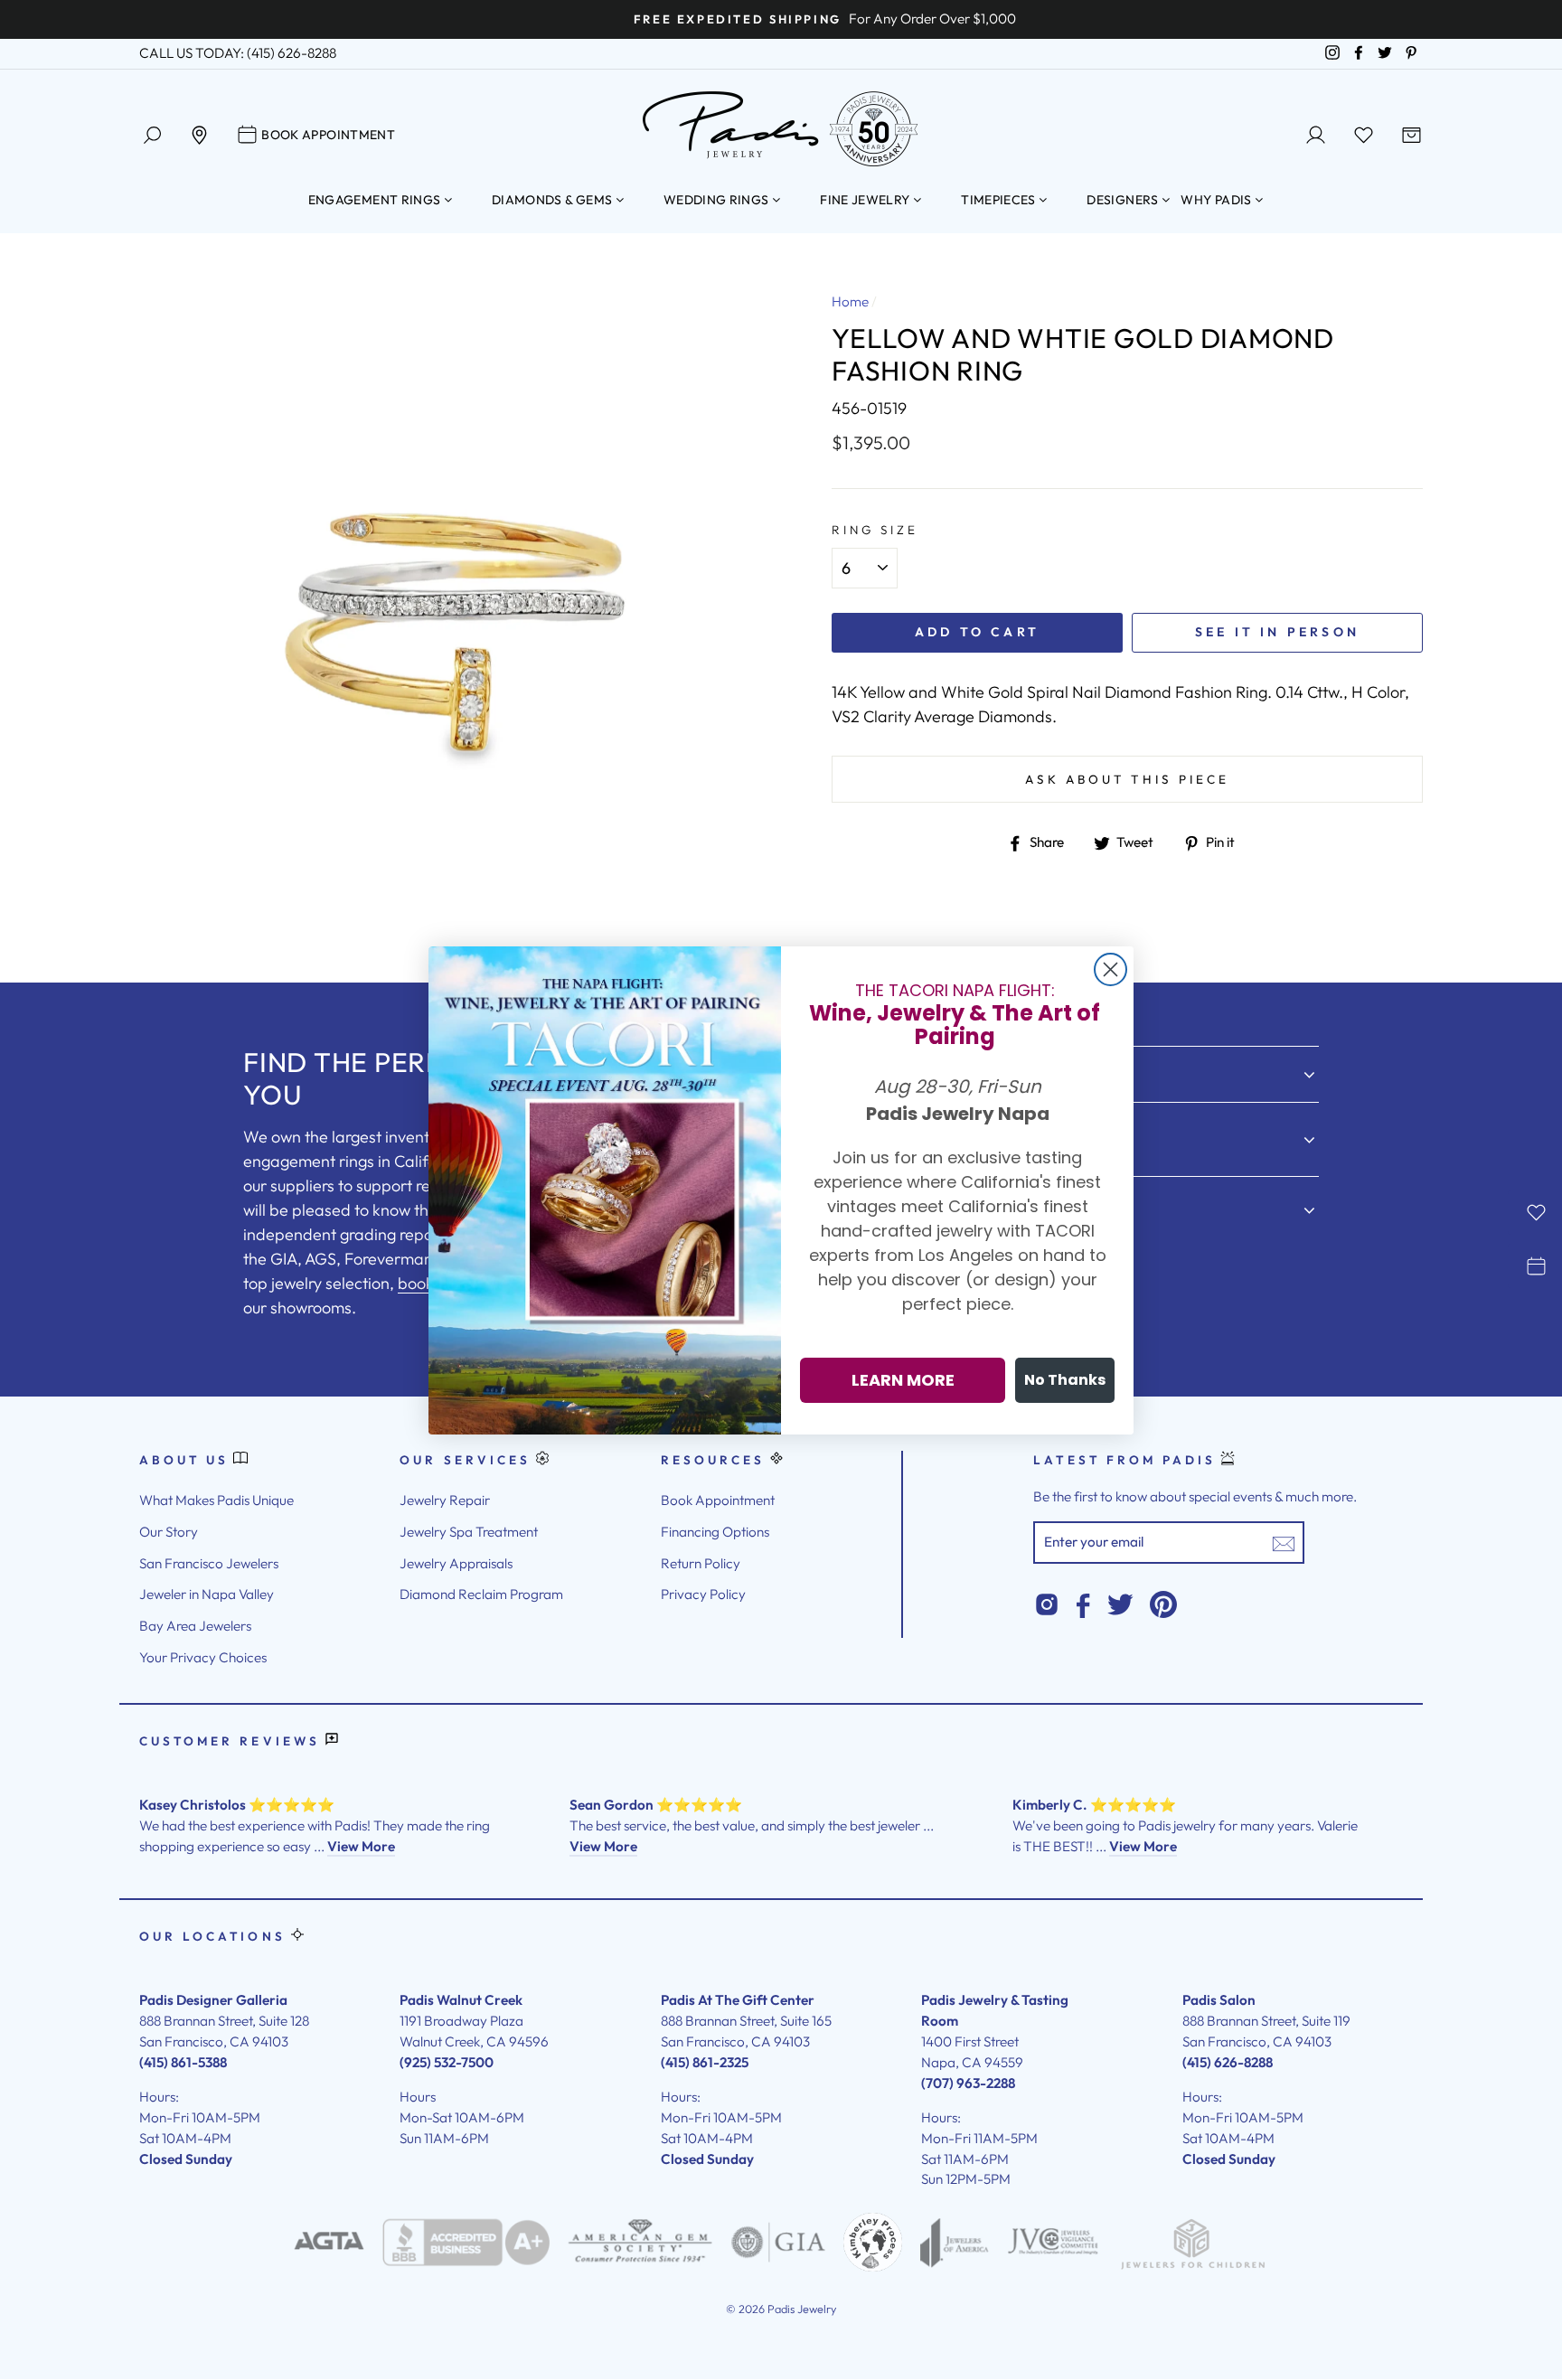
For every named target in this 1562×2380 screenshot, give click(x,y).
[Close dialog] (1110, 969)
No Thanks (1065, 1380)
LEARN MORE (903, 1380)
